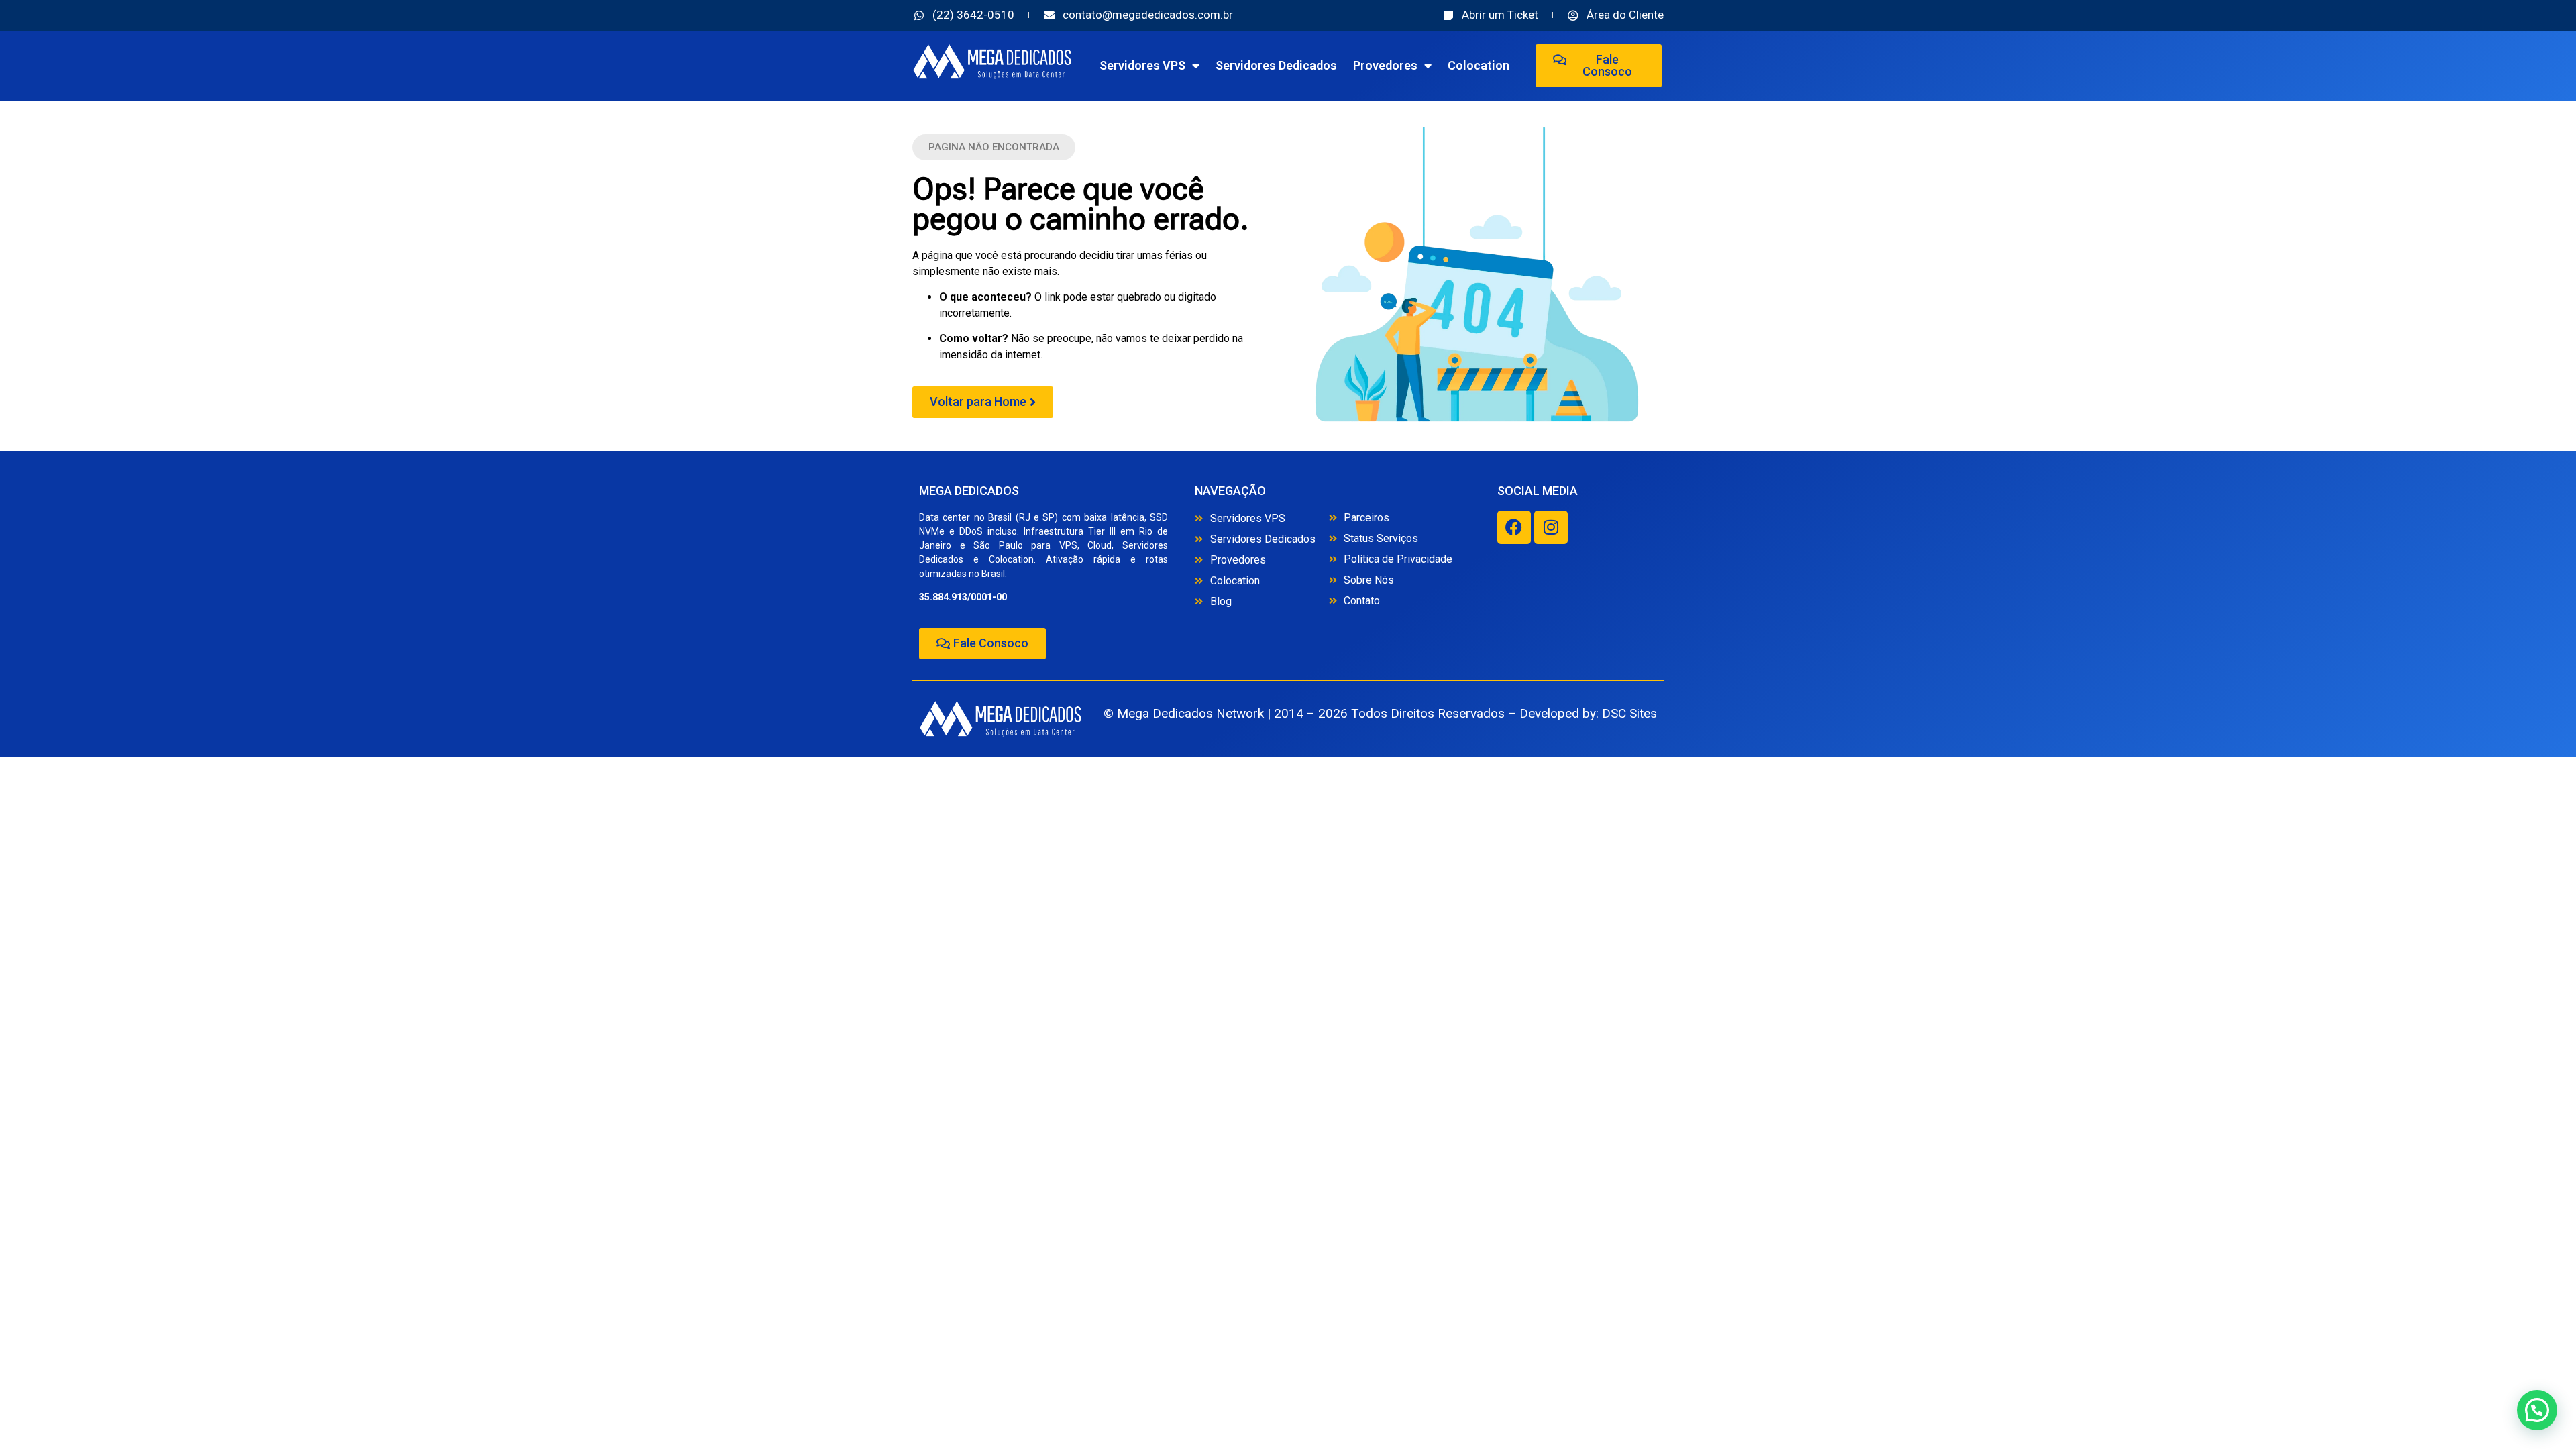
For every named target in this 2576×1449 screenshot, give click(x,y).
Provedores (1385, 65)
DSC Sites (1629, 713)
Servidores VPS (1142, 65)
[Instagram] (1551, 527)
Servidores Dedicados (1276, 65)
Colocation (1479, 65)
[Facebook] (1514, 527)
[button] (994, 147)
